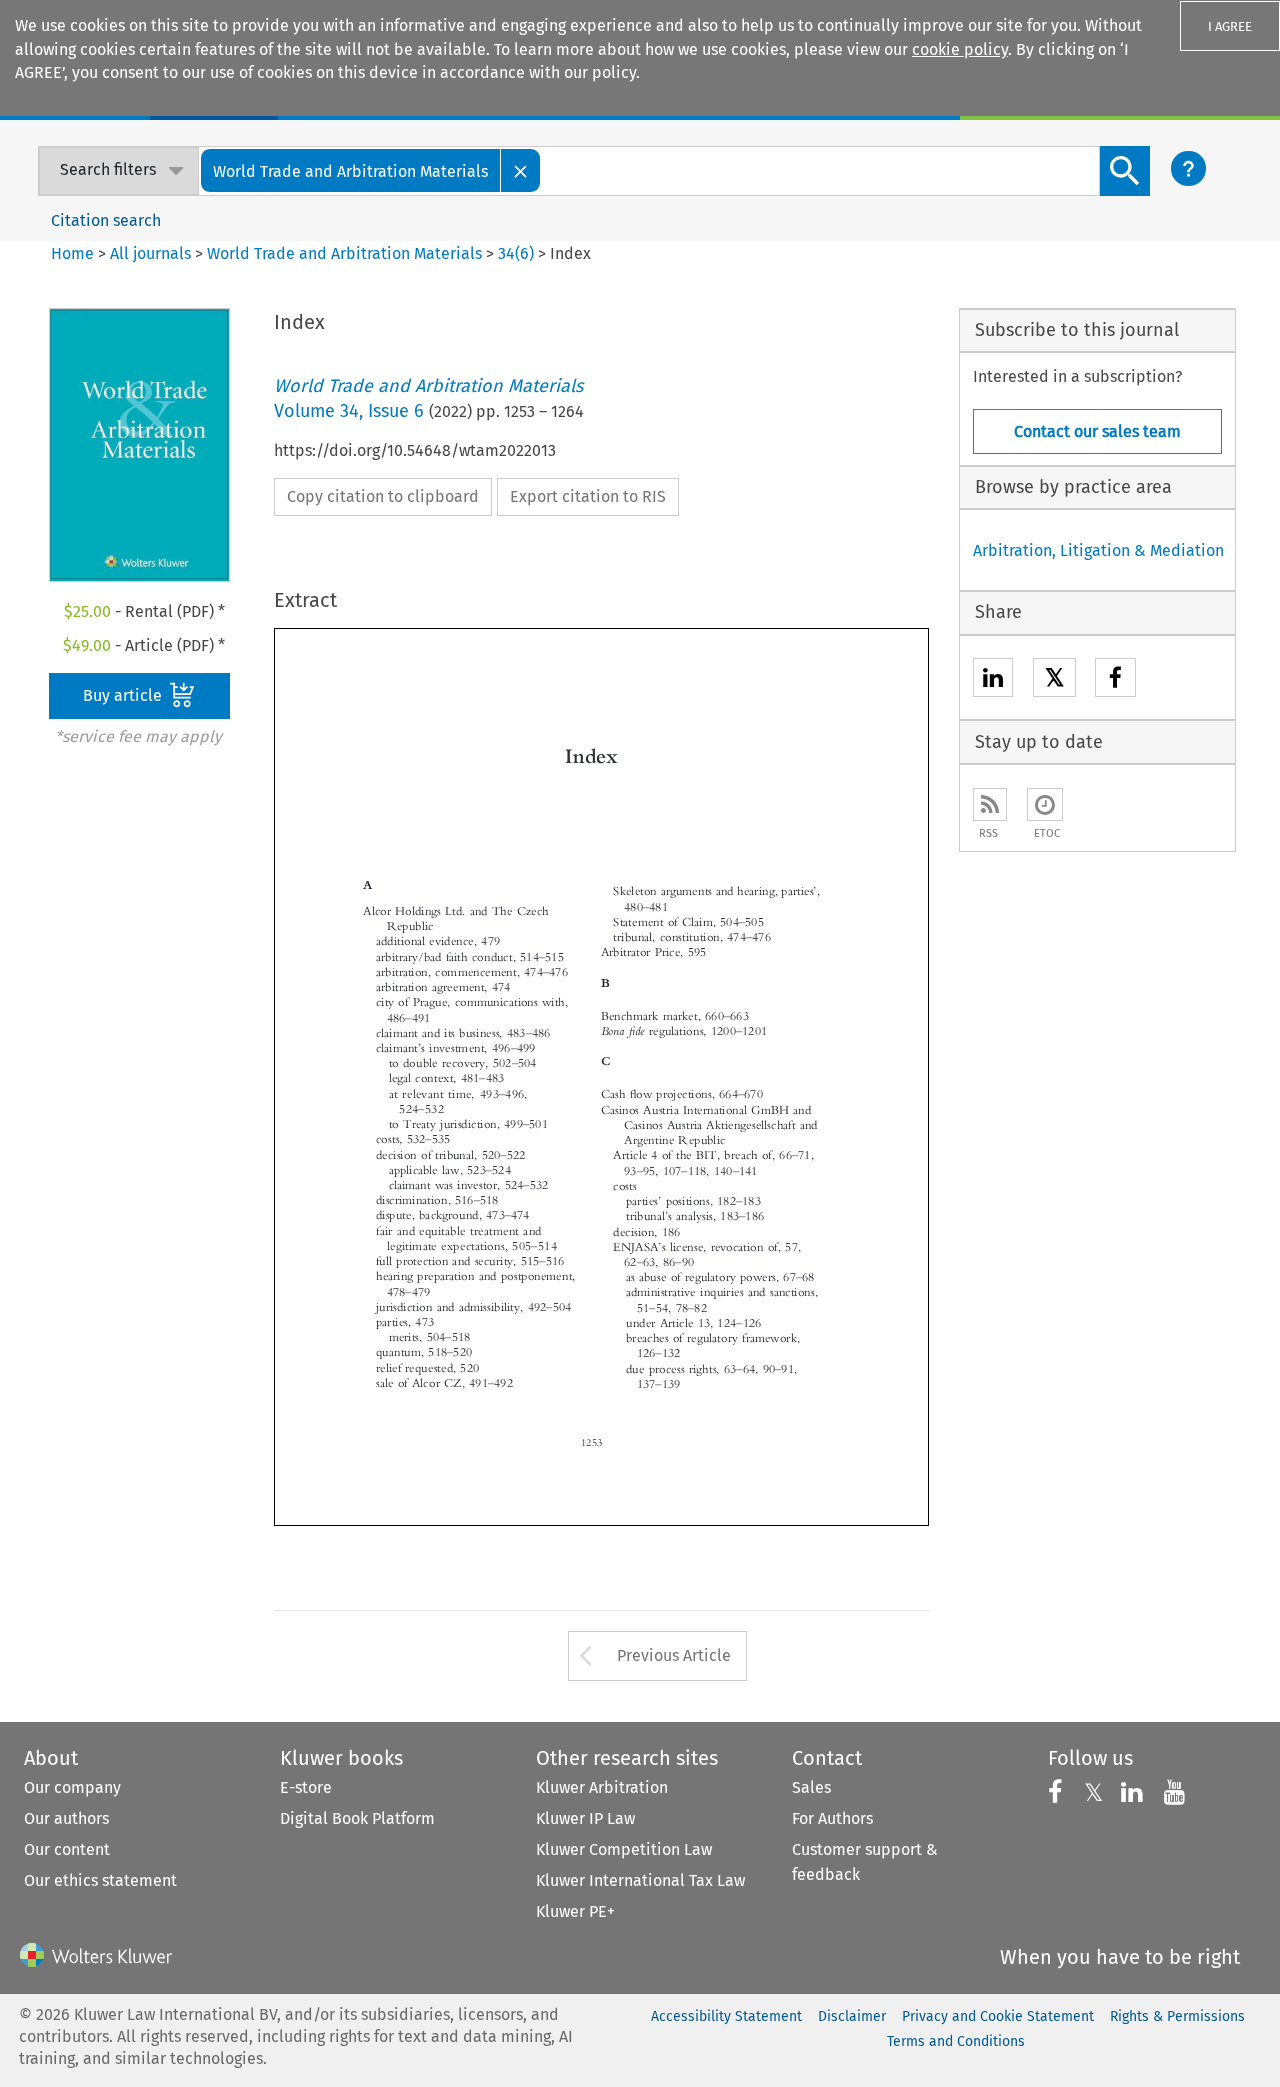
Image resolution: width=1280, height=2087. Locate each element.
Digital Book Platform (357, 1818)
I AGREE (1230, 26)
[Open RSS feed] (990, 804)
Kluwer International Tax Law (640, 1880)
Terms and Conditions (956, 2041)
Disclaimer (852, 2016)
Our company (72, 1787)
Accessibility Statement (726, 2016)
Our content (67, 1849)
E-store (306, 1787)
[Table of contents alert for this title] (1045, 804)
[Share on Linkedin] (993, 680)
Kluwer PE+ (575, 1911)
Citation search (106, 220)
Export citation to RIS (588, 496)
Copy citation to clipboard (383, 496)
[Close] (521, 170)
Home (72, 253)
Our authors (66, 1818)
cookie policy (960, 49)
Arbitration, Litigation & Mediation (1098, 550)
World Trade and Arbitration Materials (344, 253)
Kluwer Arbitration (602, 1787)
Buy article (124, 695)
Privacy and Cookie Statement (998, 2016)
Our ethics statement (100, 1880)
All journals (152, 253)
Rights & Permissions (1177, 2016)
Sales (811, 1787)
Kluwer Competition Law (624, 1849)
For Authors (832, 1818)
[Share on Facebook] (1115, 680)
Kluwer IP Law (585, 1818)
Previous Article (674, 1655)
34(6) (516, 253)
